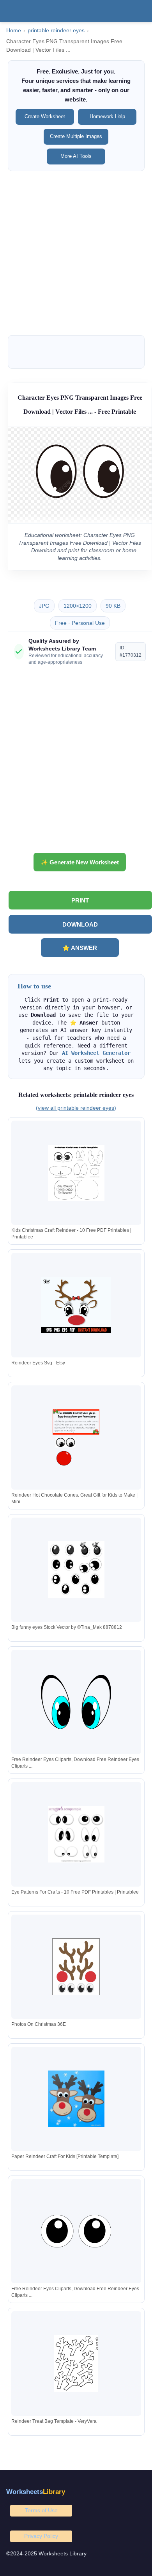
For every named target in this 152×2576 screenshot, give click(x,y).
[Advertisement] (76, 253)
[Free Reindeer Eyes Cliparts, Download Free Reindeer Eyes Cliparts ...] (76, 1702)
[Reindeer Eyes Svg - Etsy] (76, 1305)
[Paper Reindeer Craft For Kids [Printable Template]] (76, 2099)
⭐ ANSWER (80, 948)
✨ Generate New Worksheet (80, 862)
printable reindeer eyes (56, 31)
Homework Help (107, 116)
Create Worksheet (45, 116)
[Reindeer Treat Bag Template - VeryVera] (76, 2364)
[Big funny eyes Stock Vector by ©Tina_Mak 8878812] (76, 1570)
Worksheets (36, 2492)
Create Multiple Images (76, 136)
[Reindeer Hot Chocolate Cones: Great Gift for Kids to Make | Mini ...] (76, 1437)
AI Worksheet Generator (96, 1053)
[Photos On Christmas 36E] (76, 1967)
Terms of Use (41, 2510)
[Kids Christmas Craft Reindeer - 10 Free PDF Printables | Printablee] (76, 1173)
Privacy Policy (41, 2536)
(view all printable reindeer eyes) (76, 1108)
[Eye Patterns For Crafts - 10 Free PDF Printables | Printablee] (76, 1834)
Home (14, 31)
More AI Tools (76, 156)
